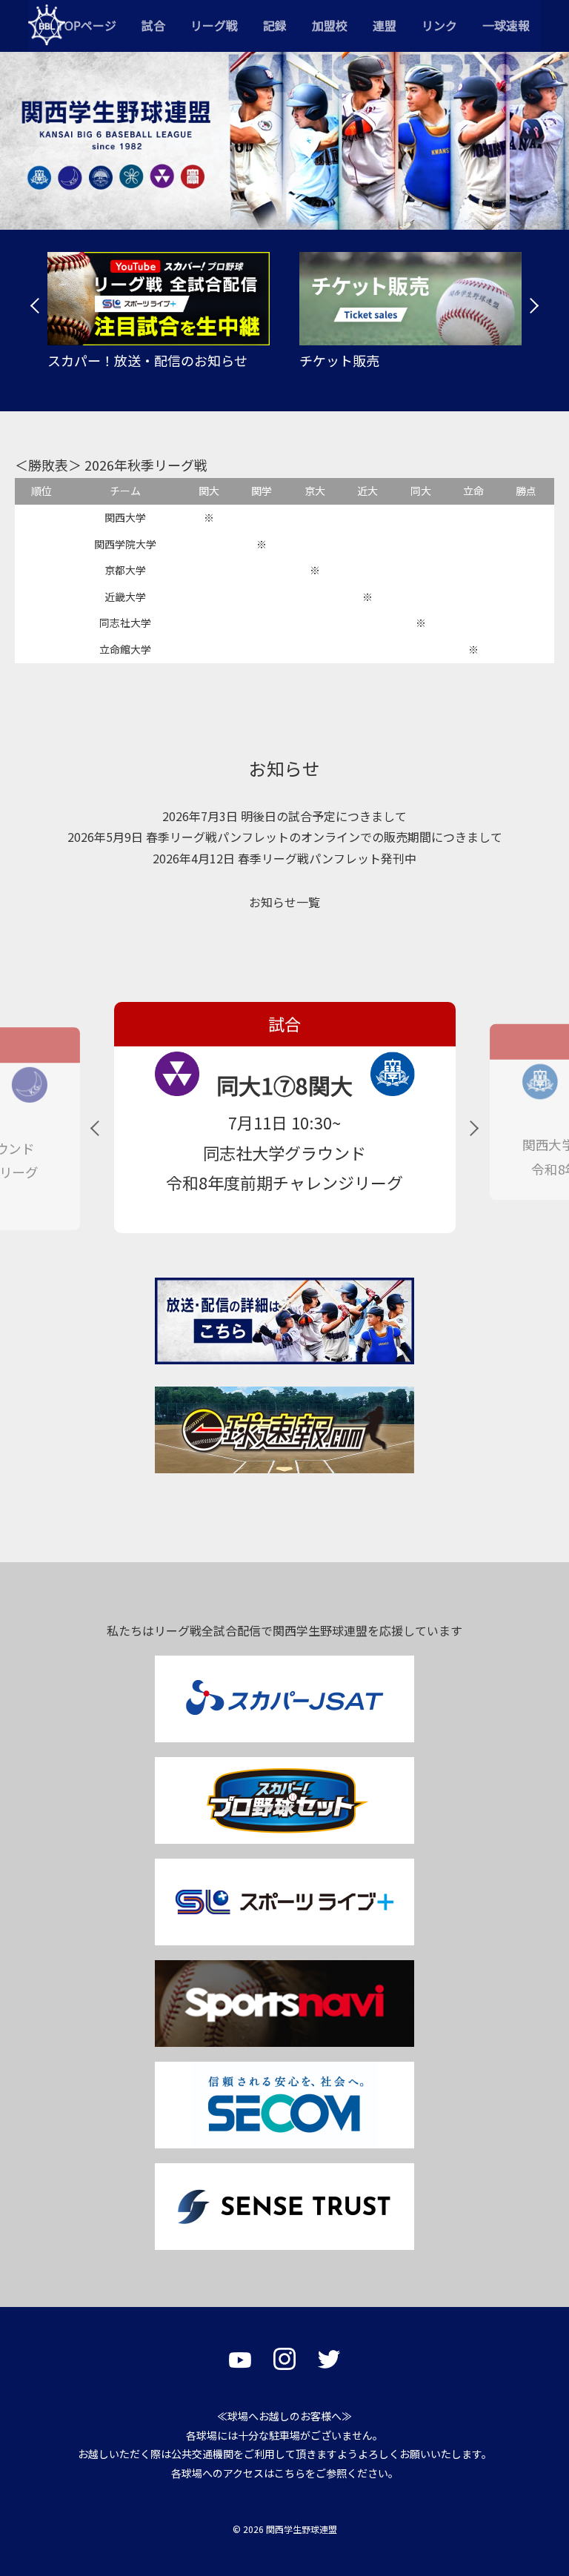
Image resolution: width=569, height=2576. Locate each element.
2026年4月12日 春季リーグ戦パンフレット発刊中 (284, 858)
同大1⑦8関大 (284, 1085)
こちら (290, 2473)
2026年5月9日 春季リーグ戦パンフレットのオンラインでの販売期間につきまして (285, 837)
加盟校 (330, 25)
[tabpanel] (159, 311)
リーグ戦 (214, 25)
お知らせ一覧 (284, 902)
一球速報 (506, 25)
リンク (439, 25)
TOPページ (86, 25)
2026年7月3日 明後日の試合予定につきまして (284, 816)
